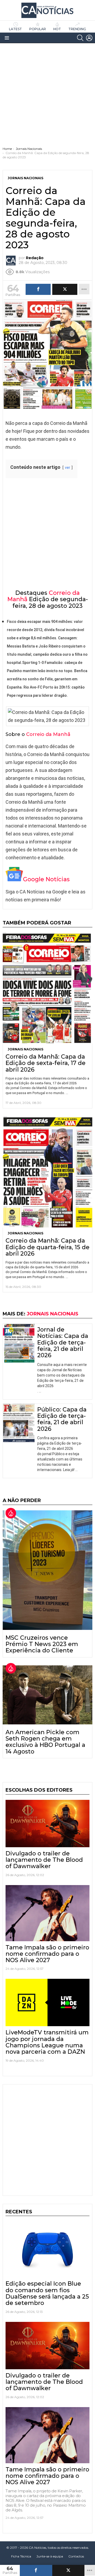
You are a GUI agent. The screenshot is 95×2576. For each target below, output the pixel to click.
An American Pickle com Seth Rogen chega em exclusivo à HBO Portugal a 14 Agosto (45, 1742)
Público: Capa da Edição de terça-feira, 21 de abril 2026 (62, 1419)
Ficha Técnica (21, 2556)
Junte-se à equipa (50, 2556)
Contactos (76, 2556)
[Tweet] (68, 2570)
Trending (77, 29)
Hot (57, 29)
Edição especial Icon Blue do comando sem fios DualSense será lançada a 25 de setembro (47, 2293)
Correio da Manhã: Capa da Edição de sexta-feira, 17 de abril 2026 (46, 1063)
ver (68, 468)
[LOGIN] (89, 38)
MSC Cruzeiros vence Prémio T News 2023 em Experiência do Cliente (42, 1644)
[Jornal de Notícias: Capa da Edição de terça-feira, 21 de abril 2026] (19, 1343)
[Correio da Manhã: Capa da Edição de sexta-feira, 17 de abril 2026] (47, 988)
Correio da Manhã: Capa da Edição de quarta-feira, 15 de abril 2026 (47, 1247)
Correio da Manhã (48, 734)
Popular (38, 29)
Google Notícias (46, 879)
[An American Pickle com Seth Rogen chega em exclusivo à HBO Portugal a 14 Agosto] (47, 1695)
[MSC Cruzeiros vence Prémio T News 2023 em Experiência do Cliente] (47, 1570)
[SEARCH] (80, 38)
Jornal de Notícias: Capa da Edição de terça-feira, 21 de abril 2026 (63, 1342)
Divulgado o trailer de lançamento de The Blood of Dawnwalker (44, 1860)
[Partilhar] (36, 2570)
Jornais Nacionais (25, 1049)
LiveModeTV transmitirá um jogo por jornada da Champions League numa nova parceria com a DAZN (47, 2042)
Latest (15, 29)
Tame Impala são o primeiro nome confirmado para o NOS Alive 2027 (47, 1954)
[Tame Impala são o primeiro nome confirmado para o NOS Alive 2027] (47, 1913)
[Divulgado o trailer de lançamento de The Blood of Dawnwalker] (47, 1824)
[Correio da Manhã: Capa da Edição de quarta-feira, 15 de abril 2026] (47, 1172)
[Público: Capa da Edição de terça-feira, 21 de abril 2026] (19, 1423)
